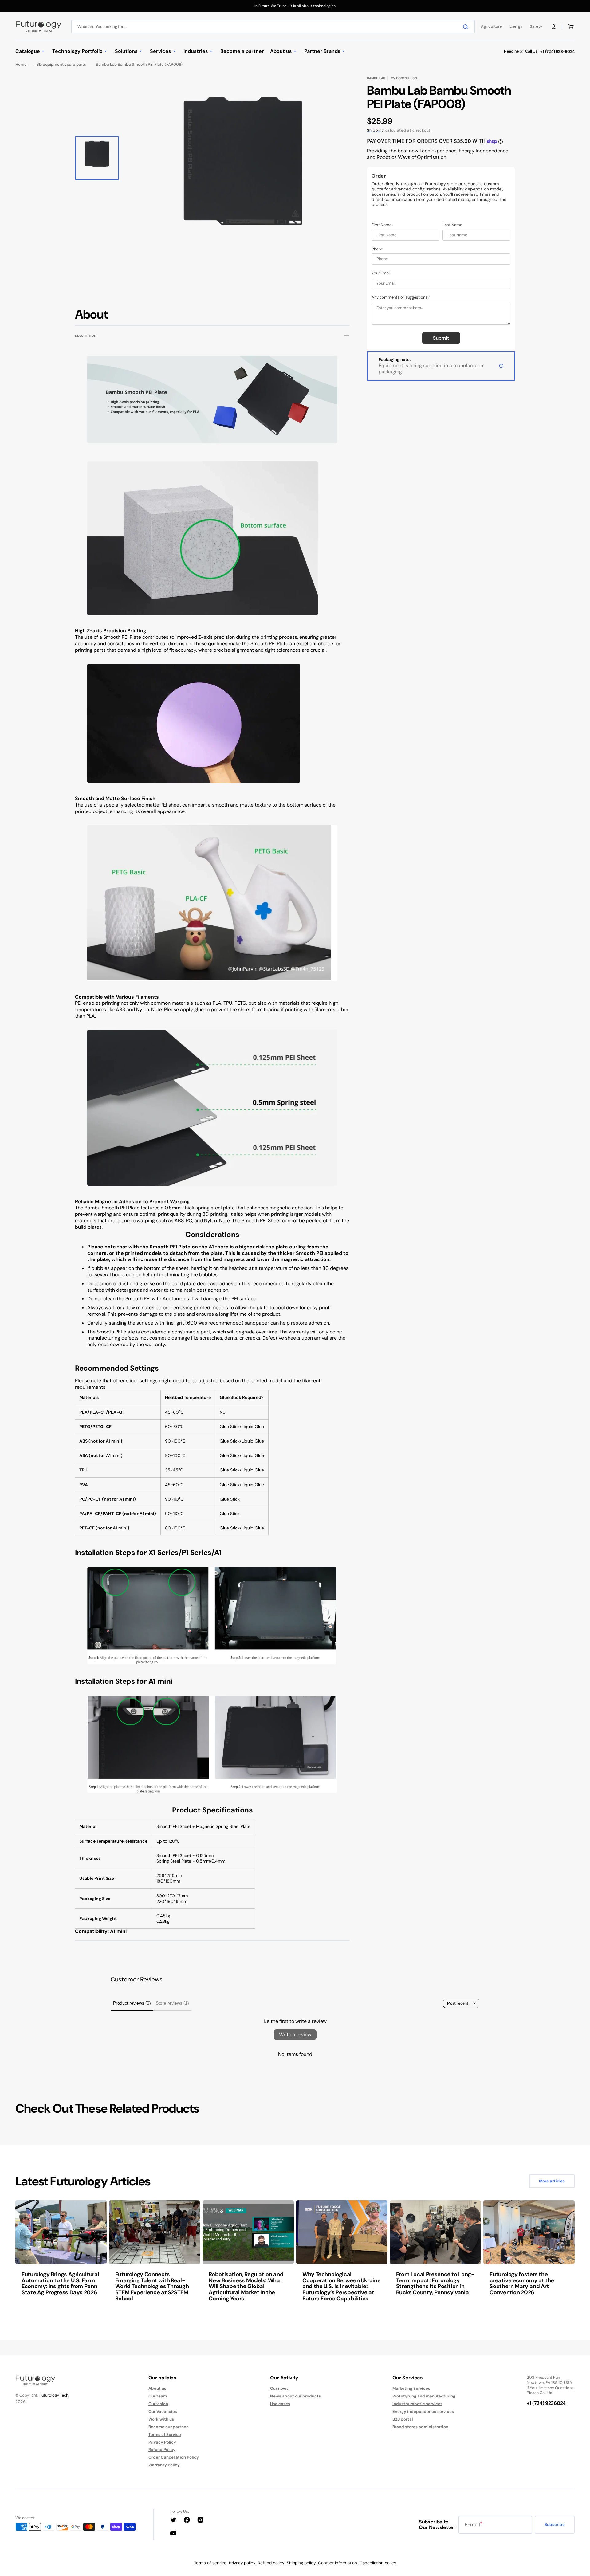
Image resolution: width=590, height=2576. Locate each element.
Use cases (280, 2404)
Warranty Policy (164, 2465)
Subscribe (555, 2525)
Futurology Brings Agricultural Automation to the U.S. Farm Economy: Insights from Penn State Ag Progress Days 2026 (60, 2283)
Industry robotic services (417, 2404)
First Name (382, 225)
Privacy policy (242, 2563)
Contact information (338, 2563)
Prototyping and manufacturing (424, 2396)
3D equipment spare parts (61, 65)
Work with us (161, 2419)
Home (21, 65)
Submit (441, 338)
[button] (554, 27)
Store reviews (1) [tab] (172, 2003)
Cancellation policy (378, 2563)
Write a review (295, 2034)
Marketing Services (411, 2389)
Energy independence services (423, 2411)
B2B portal (403, 2419)
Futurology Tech (54, 2395)
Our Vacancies (163, 2411)
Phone (377, 249)
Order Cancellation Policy (174, 2457)
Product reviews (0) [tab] (132, 2003)
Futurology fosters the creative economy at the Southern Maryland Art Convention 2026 (522, 2283)
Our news (279, 2389)
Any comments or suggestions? (401, 297)
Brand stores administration (420, 2427)
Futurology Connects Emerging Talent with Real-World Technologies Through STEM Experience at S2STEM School (152, 2286)
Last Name (452, 225)
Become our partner (168, 2427)
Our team (158, 2396)
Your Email (381, 273)
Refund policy (271, 2563)
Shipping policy (301, 2563)
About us (157, 2389)
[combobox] (273, 27)
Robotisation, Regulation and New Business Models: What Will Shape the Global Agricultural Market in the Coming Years (246, 2286)
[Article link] (61, 2255)
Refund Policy (162, 2450)
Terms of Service (165, 2435)
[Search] (467, 27)
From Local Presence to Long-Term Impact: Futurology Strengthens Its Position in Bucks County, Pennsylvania (435, 2283)
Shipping (376, 130)
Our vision (158, 2404)
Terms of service (210, 2563)
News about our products (295, 2396)
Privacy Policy (162, 2442)
